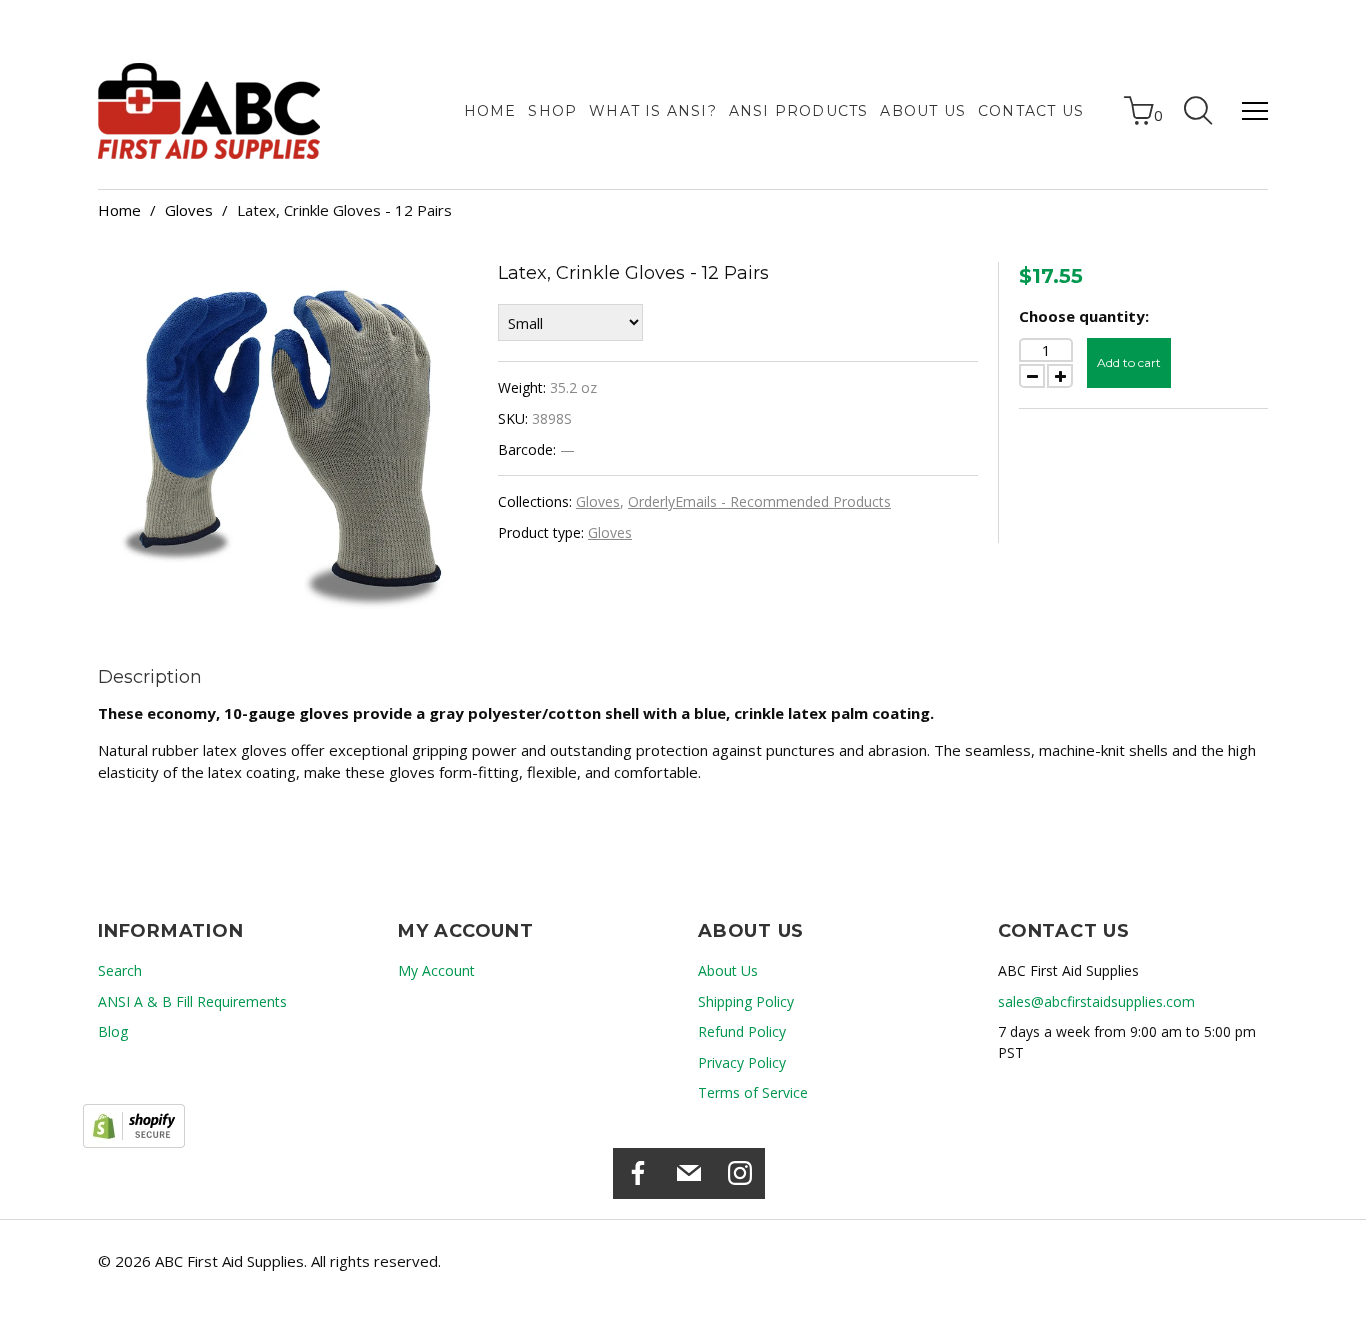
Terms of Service (753, 1092)
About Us (923, 111)
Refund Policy (742, 1031)
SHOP (552, 111)
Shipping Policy (746, 1001)
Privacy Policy (742, 1062)
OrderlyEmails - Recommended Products (759, 501)
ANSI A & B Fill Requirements (192, 1001)
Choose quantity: (1084, 316)
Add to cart (1129, 362)
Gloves (189, 210)
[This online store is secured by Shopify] (134, 1126)
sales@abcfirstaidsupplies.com (1096, 1001)
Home (490, 111)
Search (120, 970)
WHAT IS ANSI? (653, 111)
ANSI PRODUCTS (799, 111)
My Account (436, 970)
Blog (113, 1031)
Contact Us (1031, 111)
